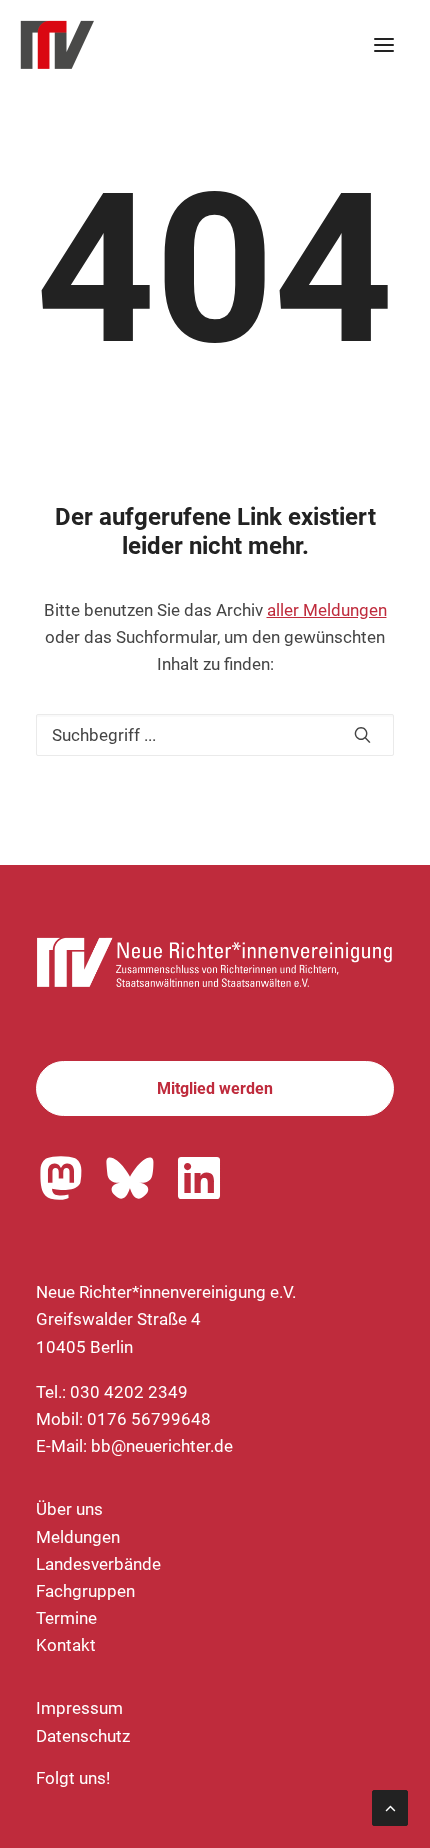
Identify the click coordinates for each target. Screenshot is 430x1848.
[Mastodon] (61, 1178)
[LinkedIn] (199, 1178)
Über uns (69, 1509)
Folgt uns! (73, 1778)
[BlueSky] (130, 1178)
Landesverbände (98, 1564)
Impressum (79, 1708)
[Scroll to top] (390, 1806)
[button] (384, 45)
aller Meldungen (327, 610)
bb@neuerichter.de (162, 1446)
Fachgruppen (85, 1591)
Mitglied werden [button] (215, 1088)
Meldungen (78, 1537)
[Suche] (215, 735)
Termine (66, 1618)
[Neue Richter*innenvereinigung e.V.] (194, 45)
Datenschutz (83, 1736)
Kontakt (66, 1645)
